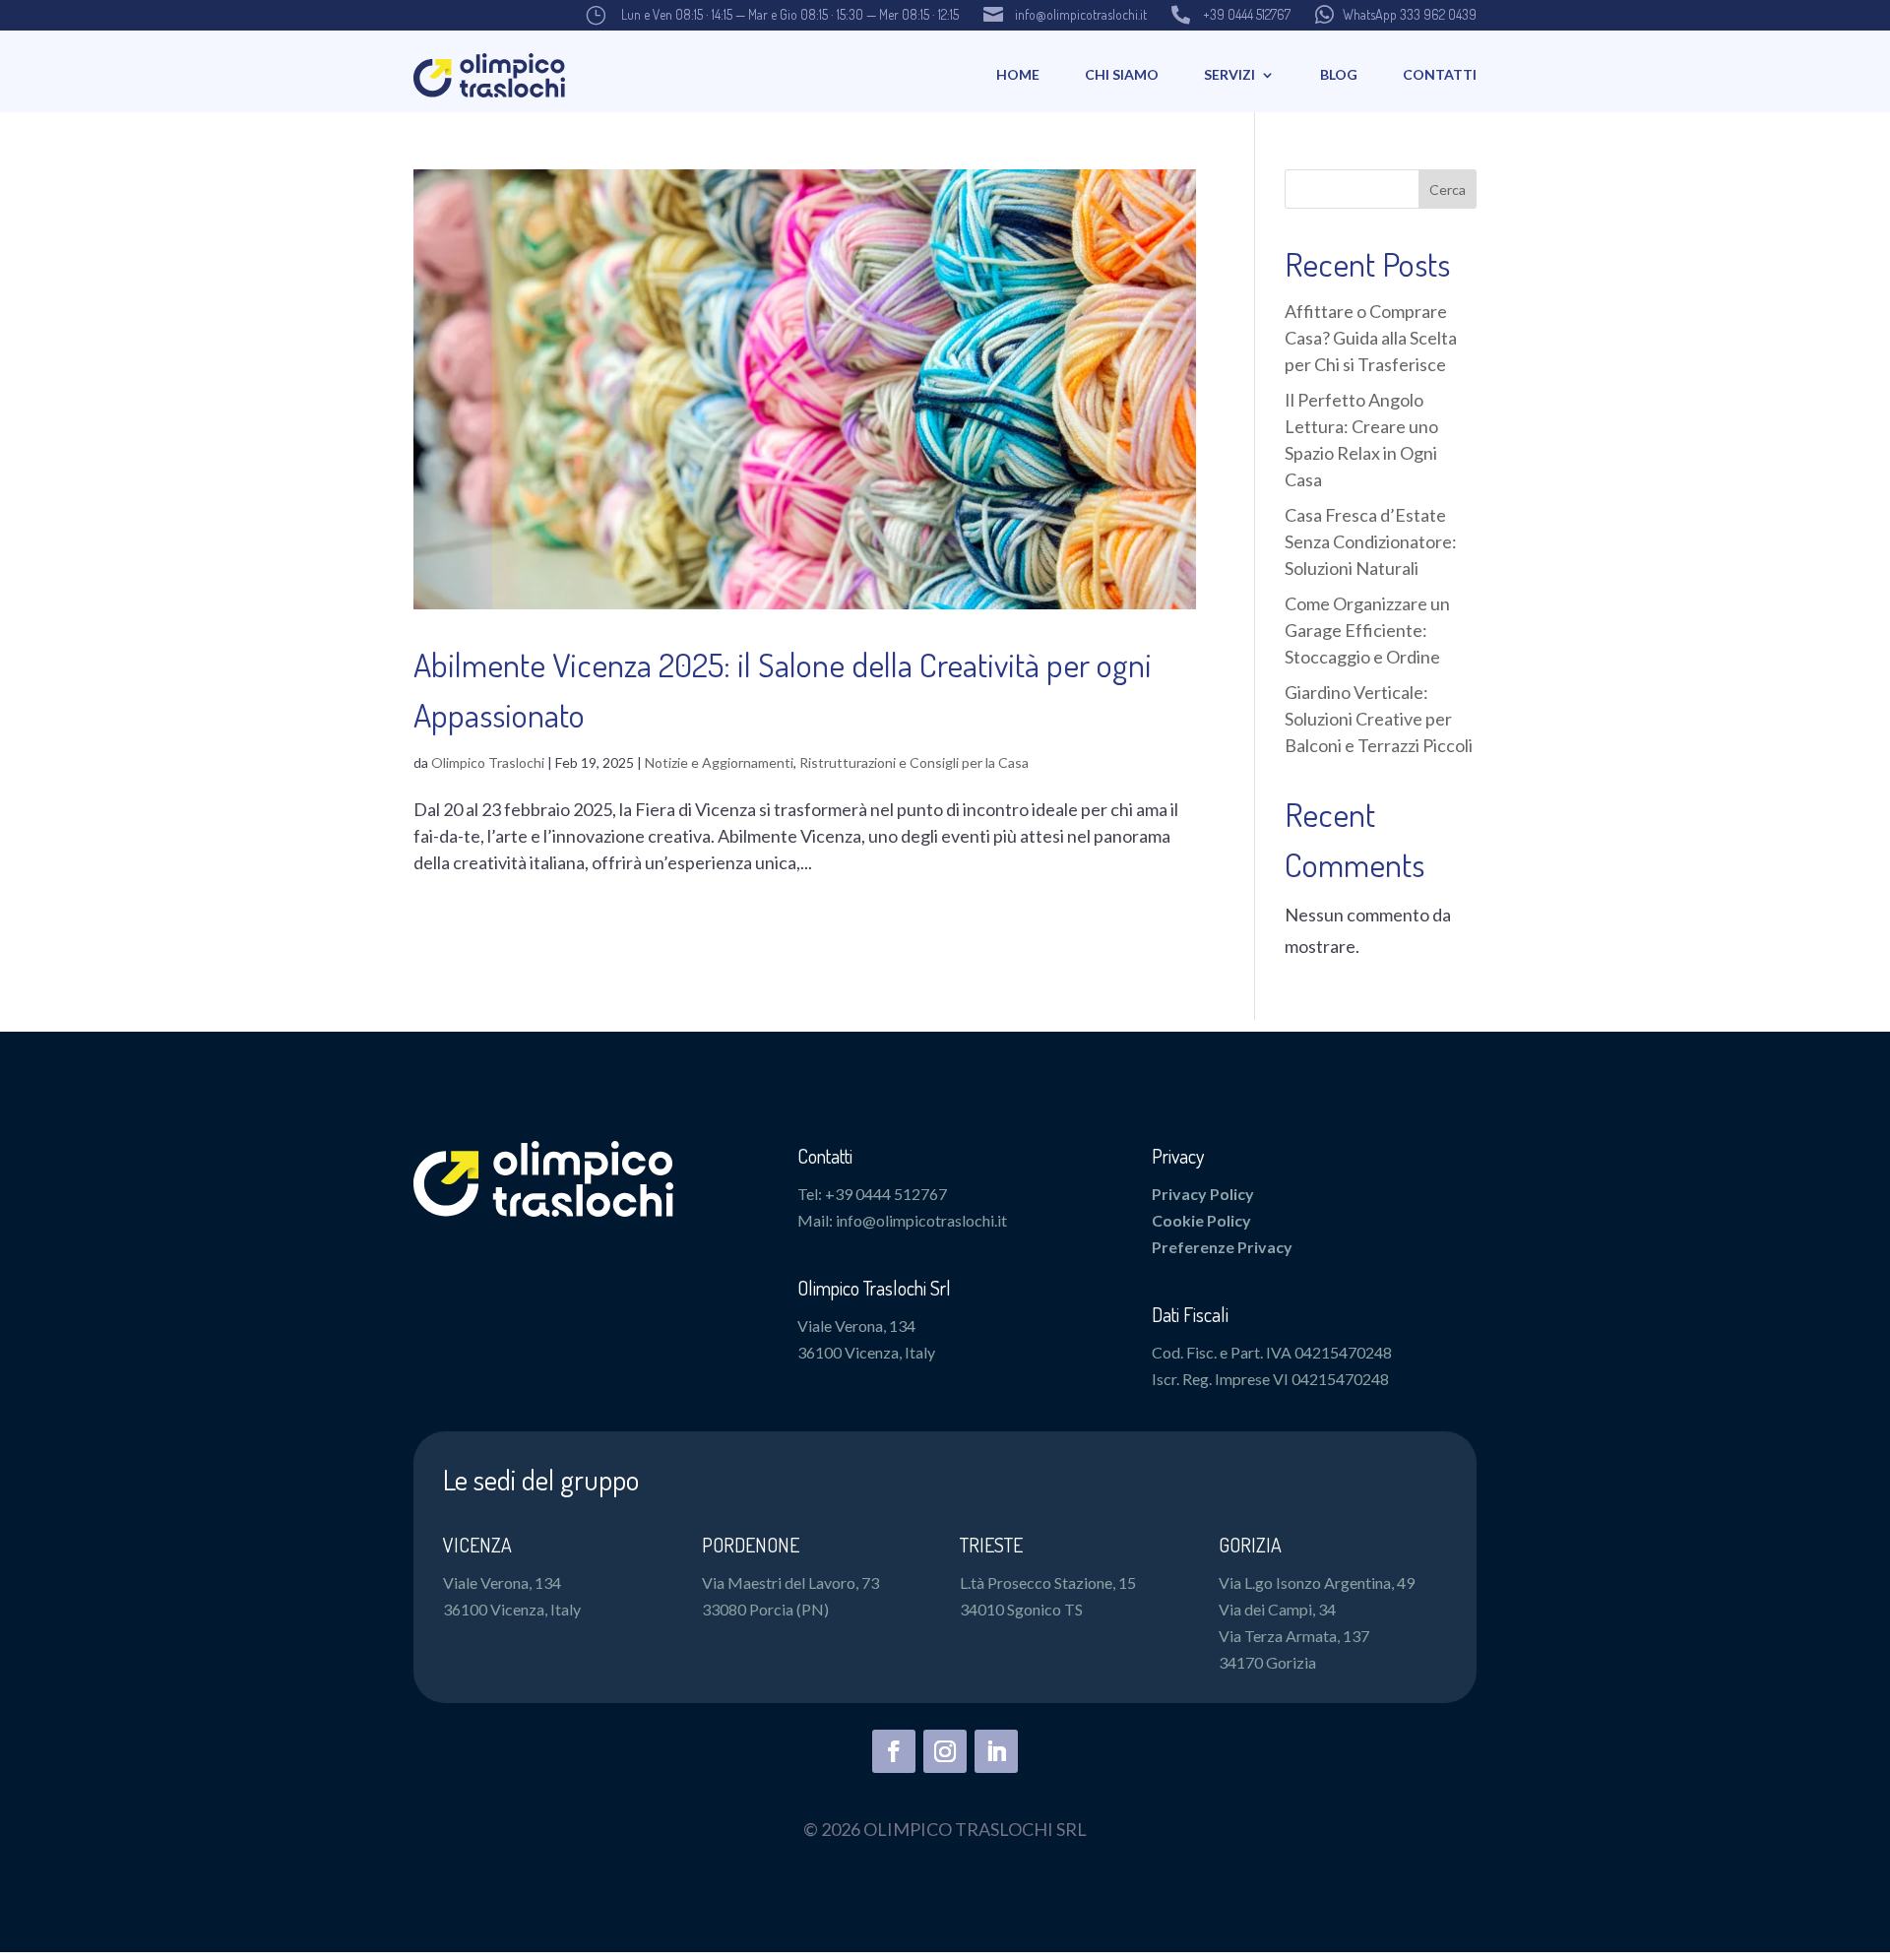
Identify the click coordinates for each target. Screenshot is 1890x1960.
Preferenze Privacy (1222, 1247)
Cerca (1448, 190)
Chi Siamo (1122, 74)
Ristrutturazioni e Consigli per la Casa (914, 762)
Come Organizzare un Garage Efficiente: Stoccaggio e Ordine (1367, 630)
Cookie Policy (1201, 1220)
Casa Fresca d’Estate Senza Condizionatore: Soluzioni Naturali (1371, 541)
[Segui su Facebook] (894, 1751)
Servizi (1229, 74)
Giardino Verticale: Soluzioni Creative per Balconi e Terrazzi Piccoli (1379, 719)
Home (1018, 74)
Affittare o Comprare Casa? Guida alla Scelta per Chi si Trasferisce (1371, 338)
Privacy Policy (1203, 1194)
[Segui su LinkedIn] (996, 1751)
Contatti (1440, 74)
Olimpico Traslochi (488, 762)
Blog (1339, 74)
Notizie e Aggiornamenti (719, 762)
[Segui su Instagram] (945, 1751)
